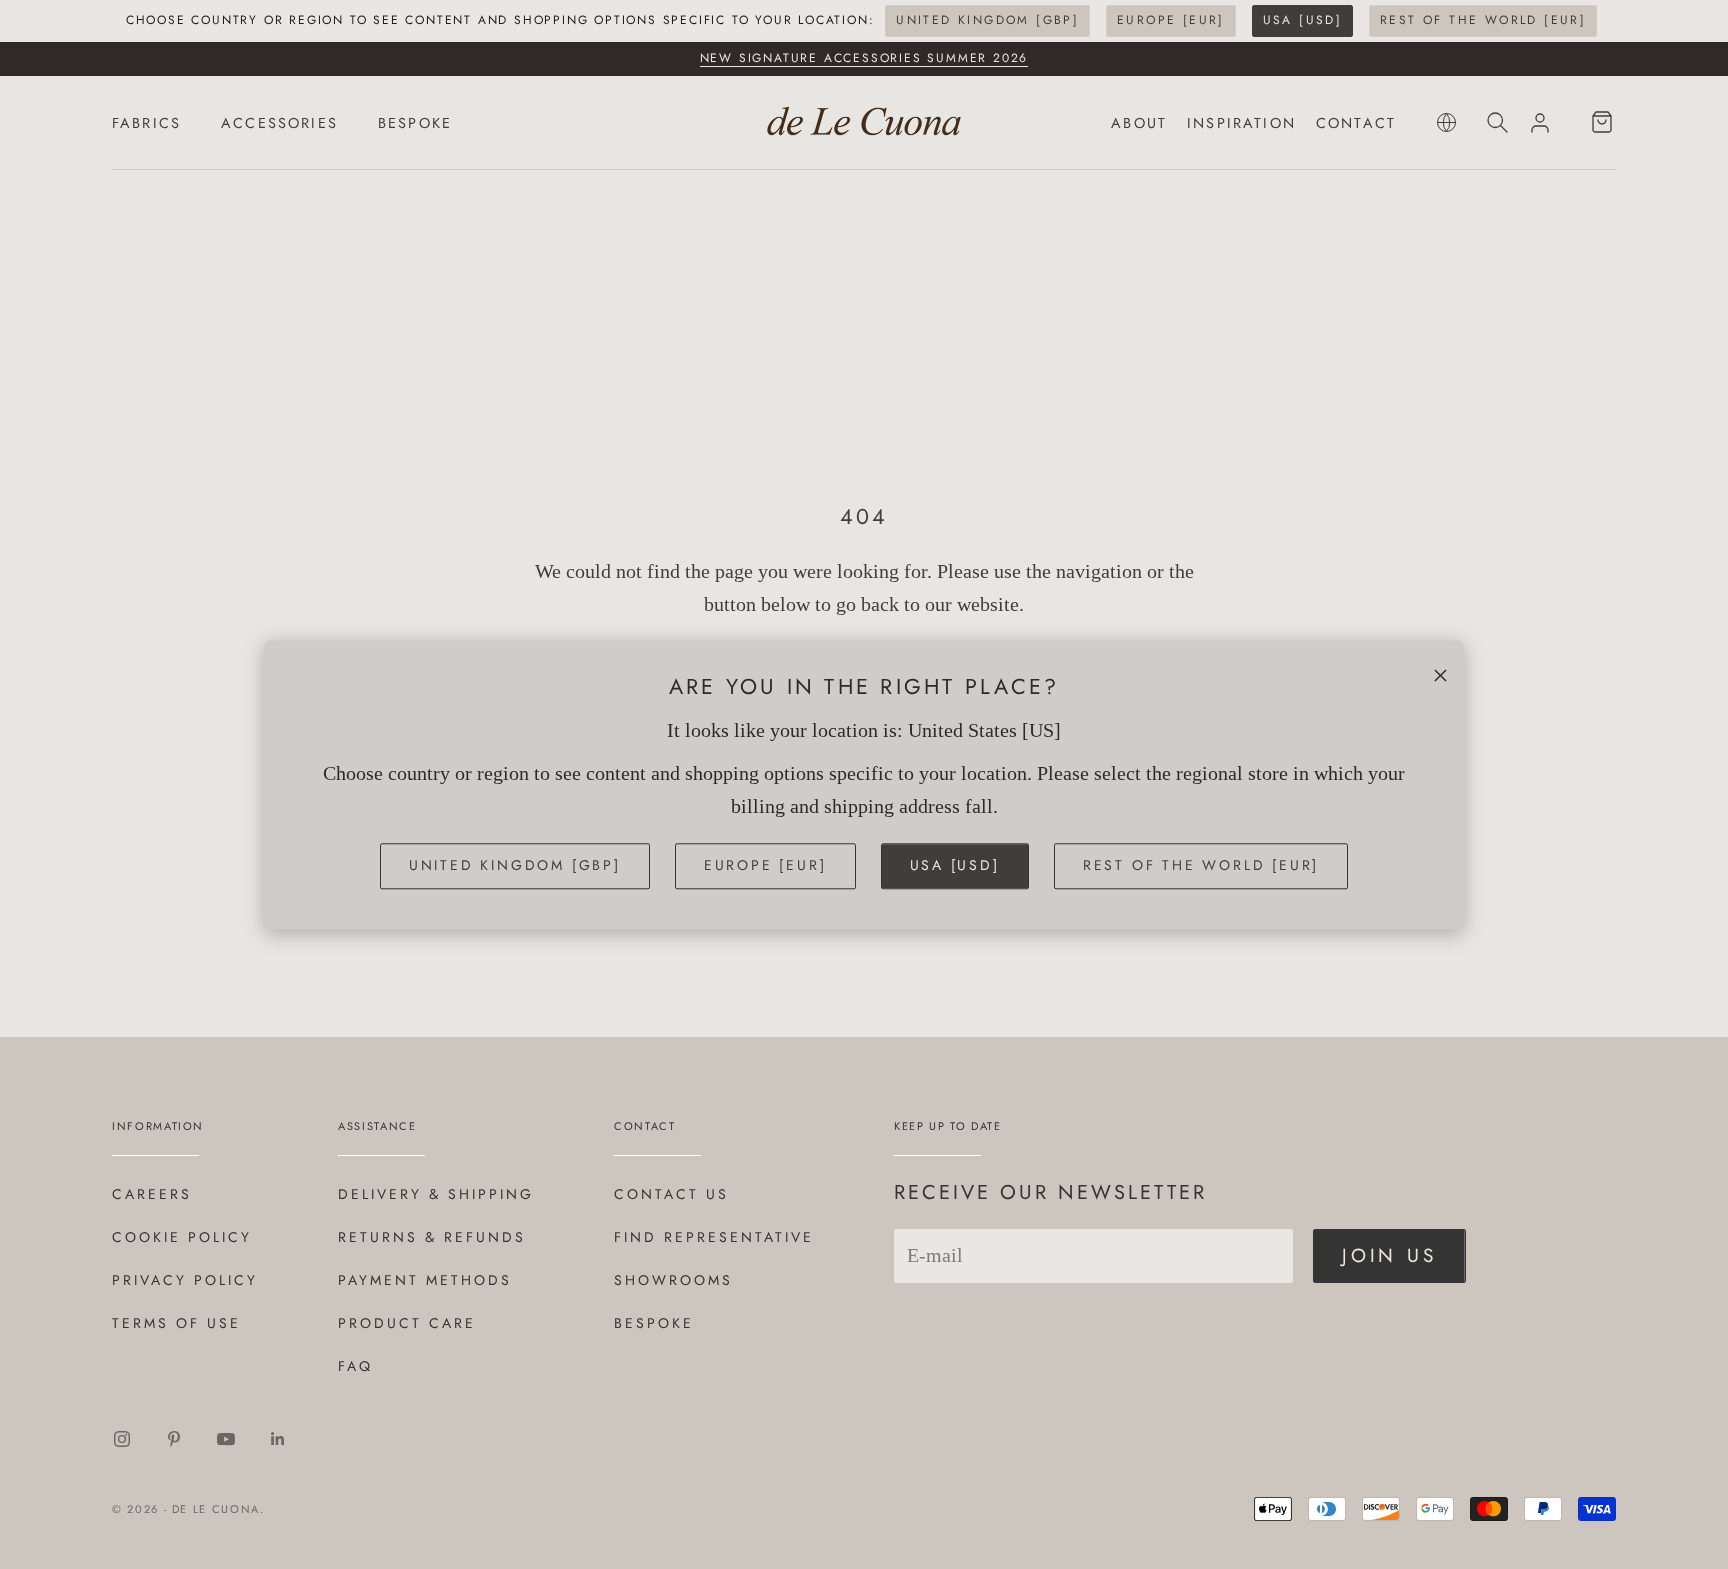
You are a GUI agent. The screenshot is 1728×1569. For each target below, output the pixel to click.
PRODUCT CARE (407, 1323)
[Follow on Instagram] (122, 1439)
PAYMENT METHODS (425, 1280)
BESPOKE (415, 123)
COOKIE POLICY (182, 1237)
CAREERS (152, 1194)
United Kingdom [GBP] (987, 20)
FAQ (355, 1366)
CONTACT (1356, 123)
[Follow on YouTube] (226, 1439)
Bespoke (654, 1323)
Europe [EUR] (1171, 20)
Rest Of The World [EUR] (1483, 20)
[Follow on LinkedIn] (278, 1439)
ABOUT (1139, 123)
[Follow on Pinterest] (174, 1439)
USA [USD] (1303, 20)
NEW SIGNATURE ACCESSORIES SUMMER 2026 (864, 58)
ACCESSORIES (279, 123)
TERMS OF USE (176, 1323)
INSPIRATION (1241, 123)
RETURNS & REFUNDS (432, 1237)
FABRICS (146, 123)
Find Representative (714, 1237)
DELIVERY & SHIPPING (436, 1194)
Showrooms (673, 1280)
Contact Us (671, 1194)
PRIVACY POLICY (185, 1280)
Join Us (1389, 1255)
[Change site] (1446, 122)
